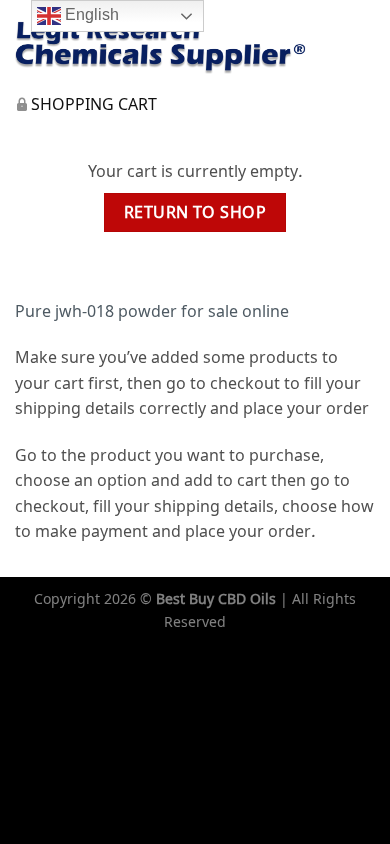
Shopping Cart (94, 104)
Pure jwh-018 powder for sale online (152, 311)
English (90, 14)
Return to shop (195, 212)
